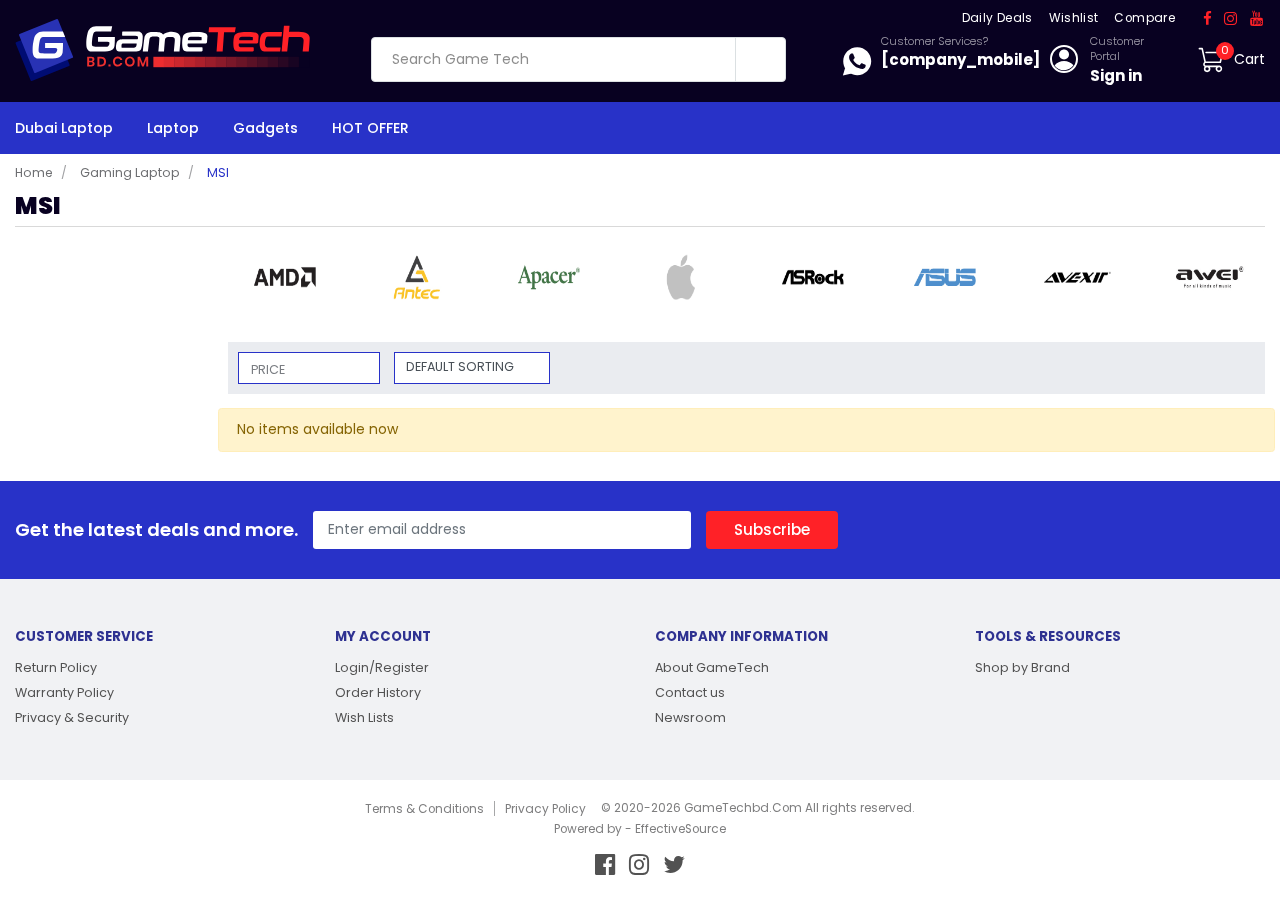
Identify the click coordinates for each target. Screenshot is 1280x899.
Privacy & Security (72, 717)
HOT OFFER (370, 128)
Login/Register (382, 667)
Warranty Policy (64, 692)
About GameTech (712, 667)
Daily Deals (997, 18)
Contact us (690, 692)
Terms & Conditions (424, 809)
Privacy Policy (545, 809)
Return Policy (56, 667)
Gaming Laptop (130, 172)
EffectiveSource (680, 829)
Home (34, 172)
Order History (378, 692)
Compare (1144, 18)
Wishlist (1074, 18)
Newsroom (690, 717)
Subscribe (772, 529)
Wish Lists (364, 717)
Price (268, 369)
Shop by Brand (1022, 667)
